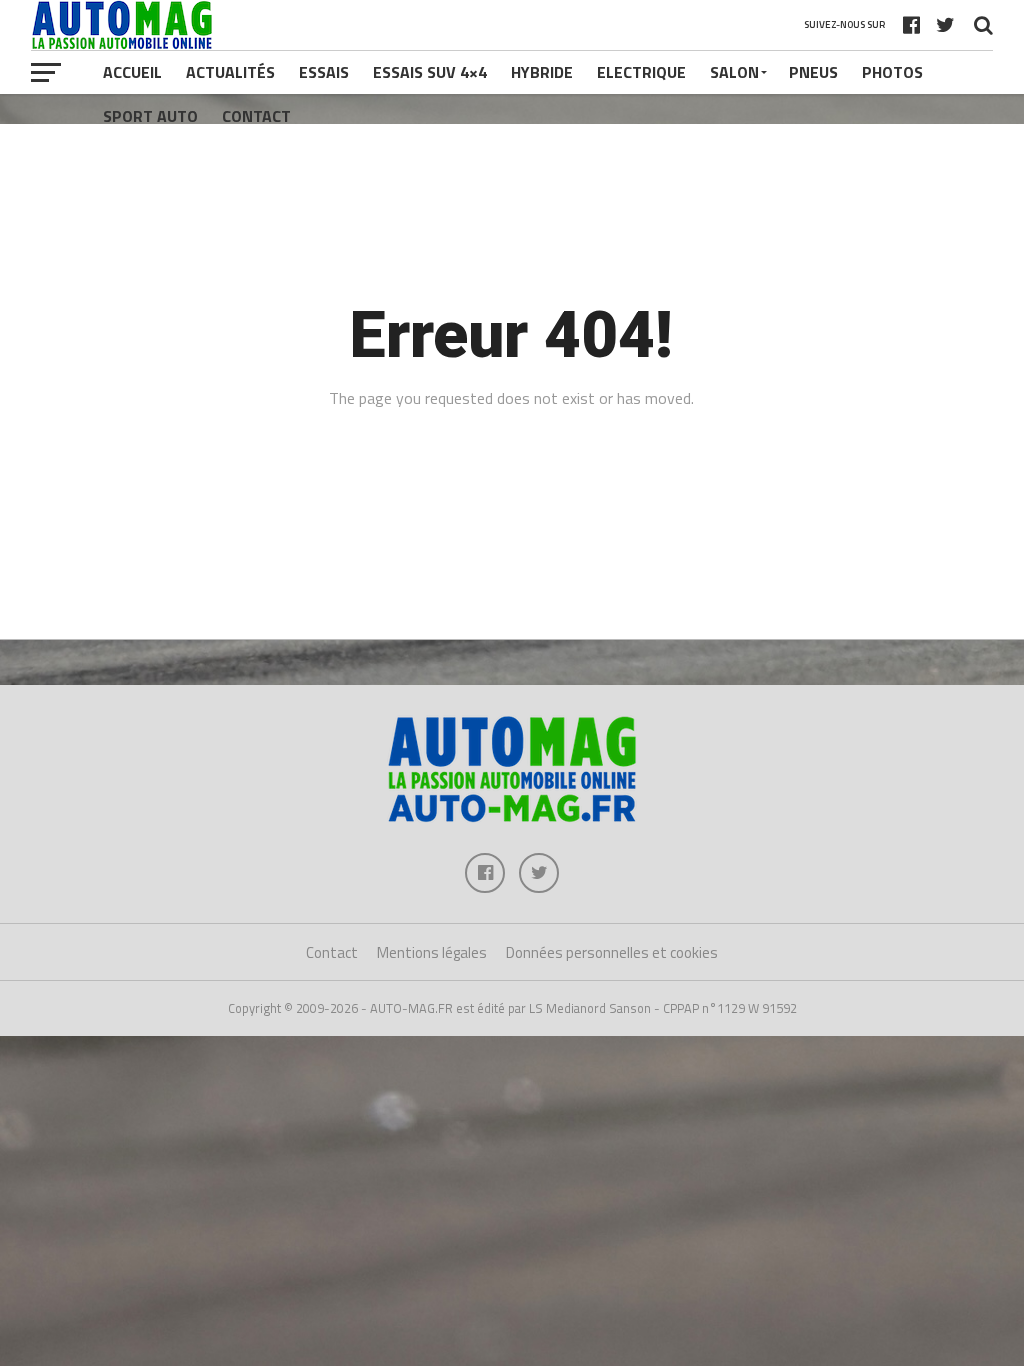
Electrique (641, 72)
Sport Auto (150, 116)
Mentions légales (432, 952)
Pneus (813, 72)
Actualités (230, 72)
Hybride (542, 72)
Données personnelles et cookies (612, 952)
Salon (734, 72)
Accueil (132, 72)
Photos (892, 72)
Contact (256, 116)
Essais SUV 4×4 (430, 72)
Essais (324, 72)
